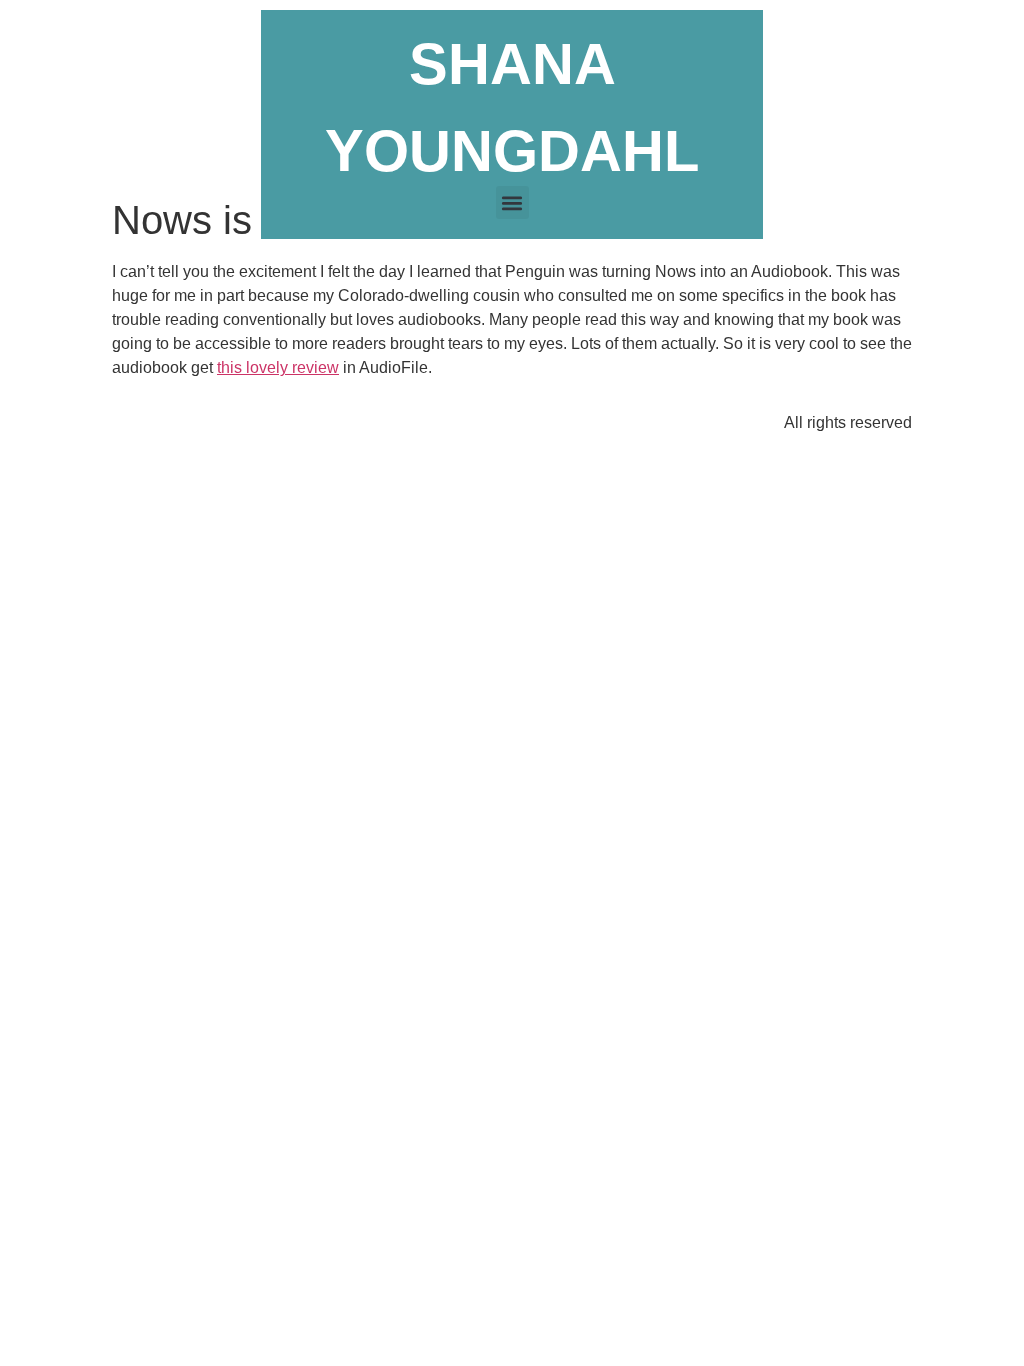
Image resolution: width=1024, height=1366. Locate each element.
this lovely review (278, 367)
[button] (512, 202)
